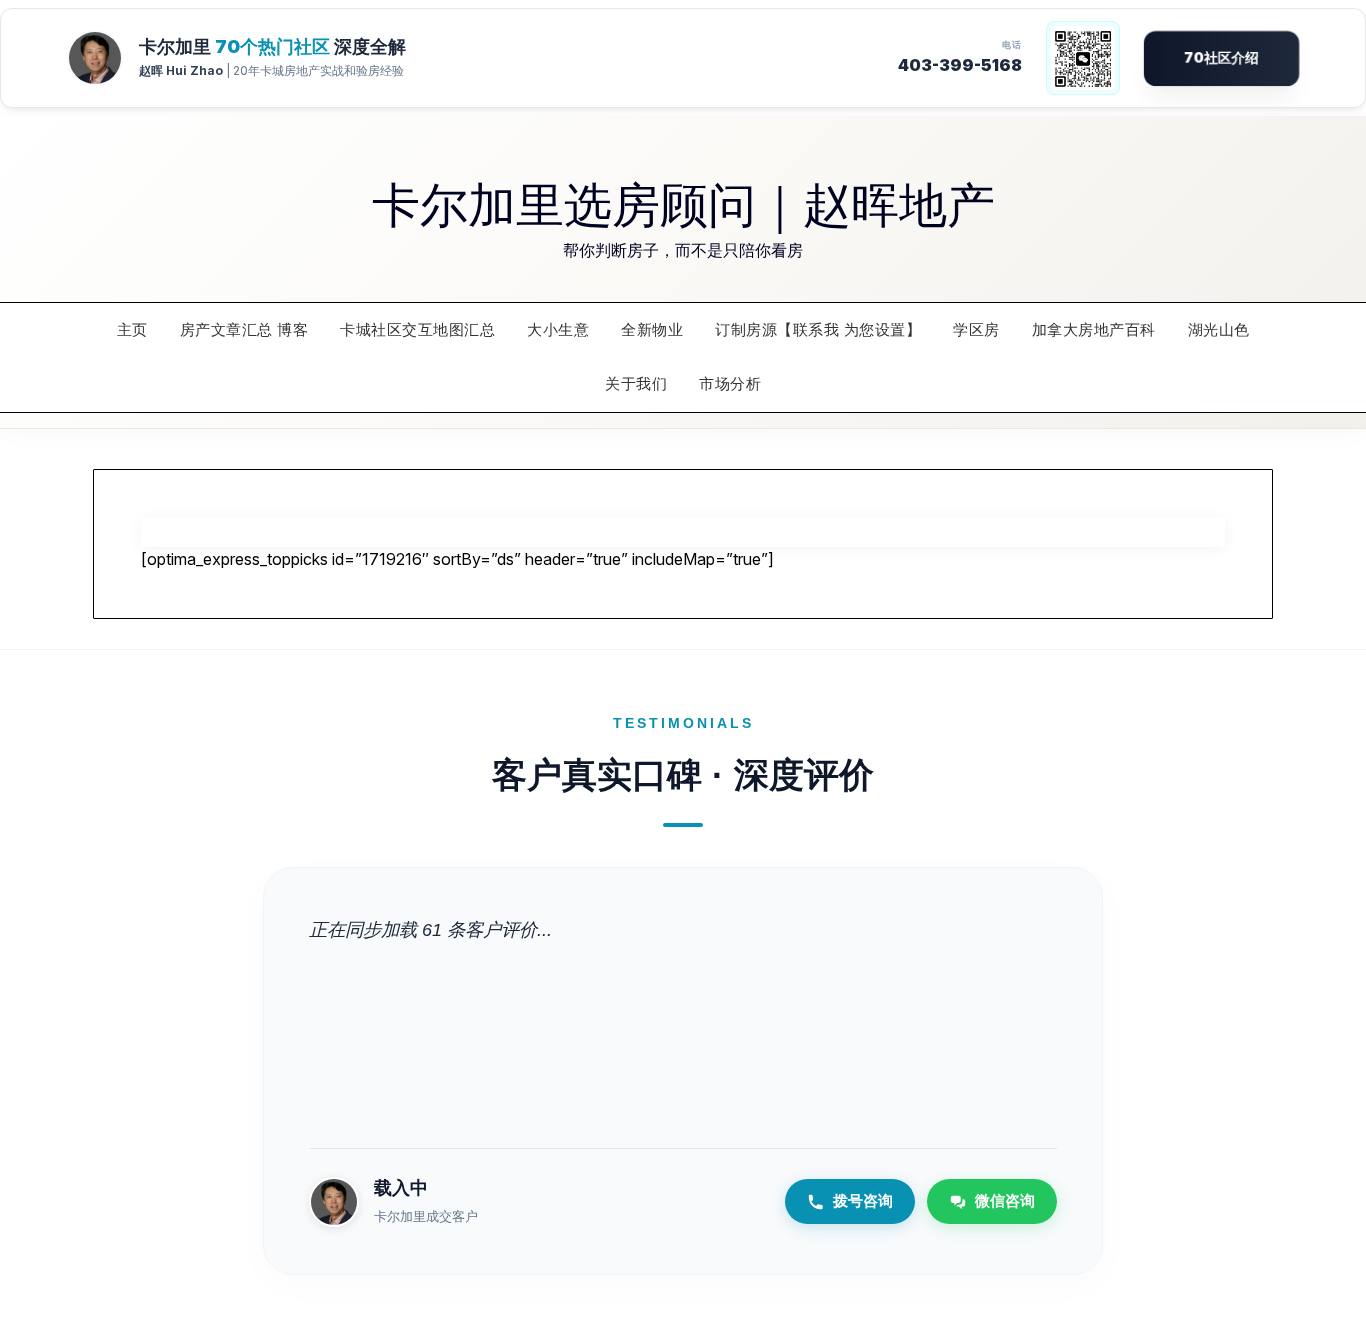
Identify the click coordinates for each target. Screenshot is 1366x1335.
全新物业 (652, 329)
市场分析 (730, 383)
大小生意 (558, 329)
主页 (132, 329)
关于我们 (636, 383)
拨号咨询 (863, 1200)
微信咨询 (1005, 1200)
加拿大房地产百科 (1094, 329)
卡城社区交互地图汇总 (417, 329)
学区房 (976, 329)
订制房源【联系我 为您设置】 (818, 329)
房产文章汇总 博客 (244, 329)
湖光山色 (1219, 329)
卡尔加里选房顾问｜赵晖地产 (683, 202)
